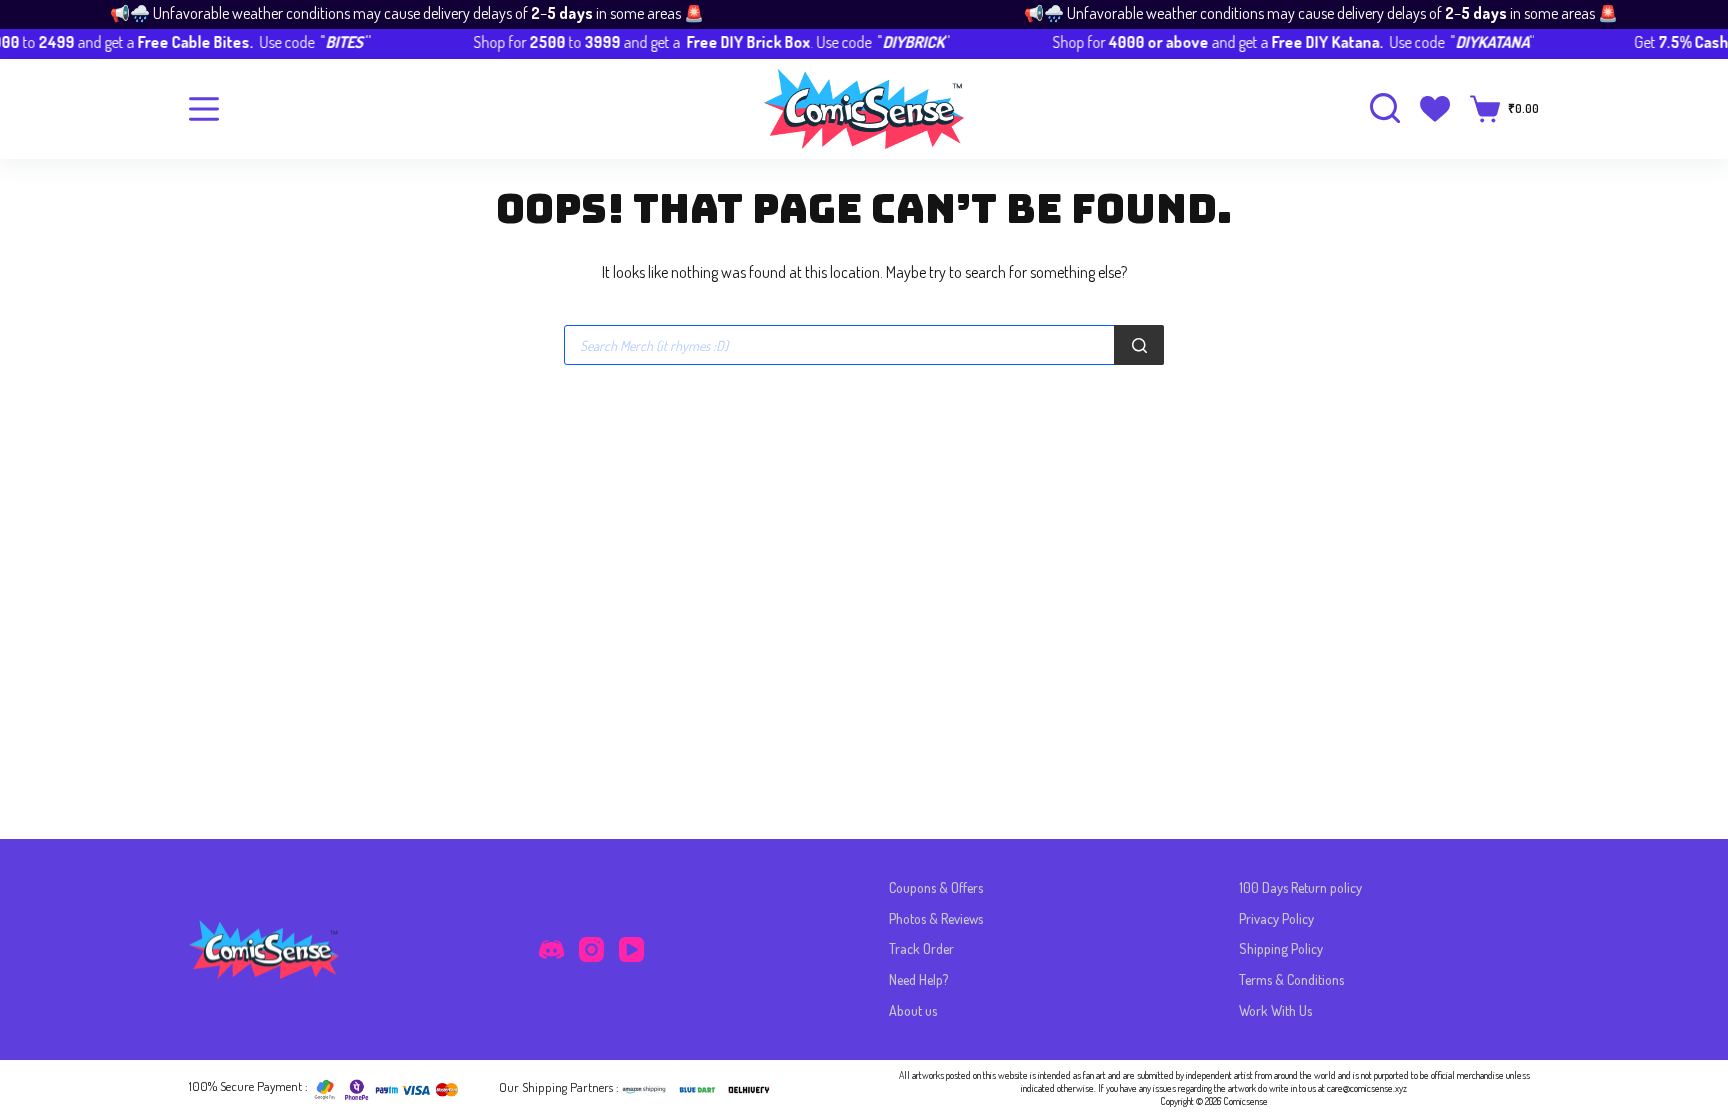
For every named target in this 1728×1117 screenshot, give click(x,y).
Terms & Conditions (1291, 979)
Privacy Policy (1276, 918)
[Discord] (551, 949)
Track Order (921, 948)
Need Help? (918, 979)
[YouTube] (631, 949)
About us (913, 1010)
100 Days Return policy (1300, 887)
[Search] (1139, 345)
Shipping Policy (1281, 948)
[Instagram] (591, 949)
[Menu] (204, 109)
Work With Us (1275, 1010)
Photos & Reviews (936, 918)
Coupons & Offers (936, 887)
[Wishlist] (1435, 109)
